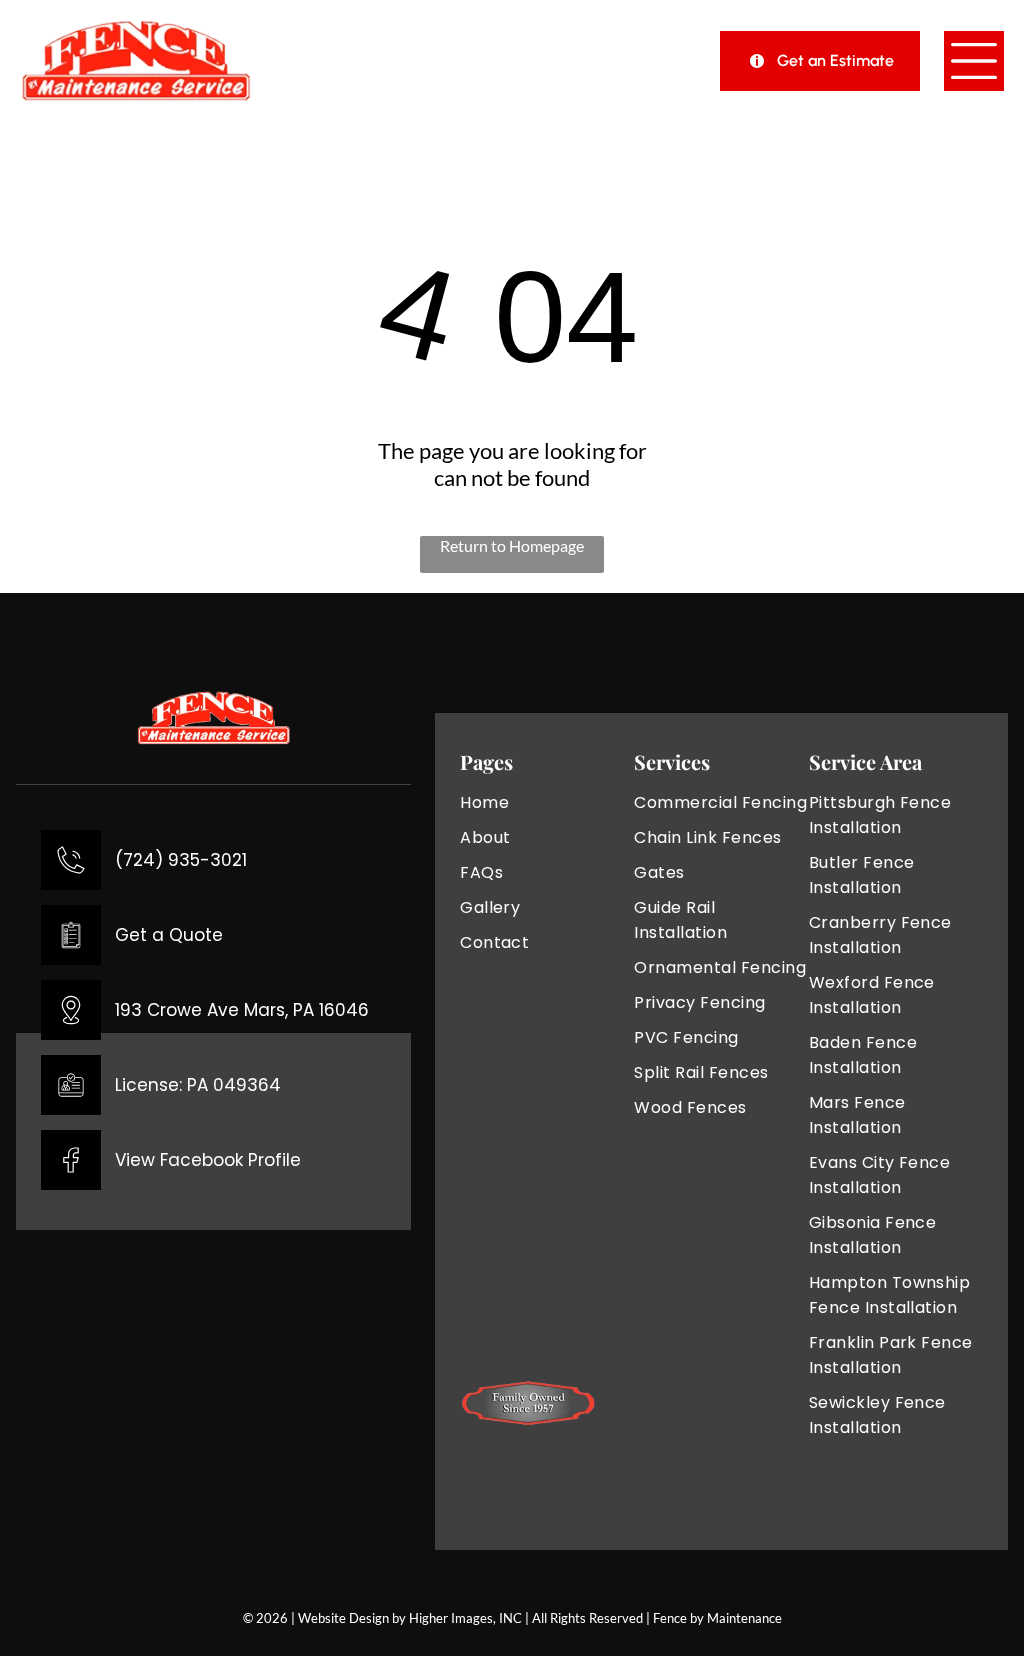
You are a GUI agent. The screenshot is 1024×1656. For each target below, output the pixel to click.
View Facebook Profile (208, 1160)
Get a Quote (169, 935)
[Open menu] (974, 61)
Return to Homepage (512, 545)
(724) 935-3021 (181, 860)
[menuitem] (547, 802)
